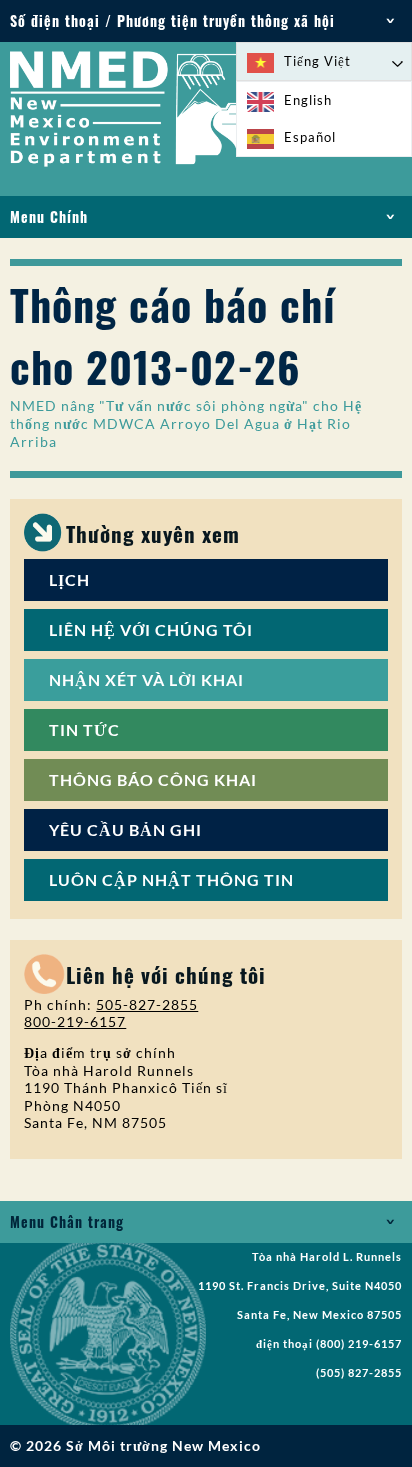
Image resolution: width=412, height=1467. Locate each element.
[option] (324, 100)
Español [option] (310, 137)
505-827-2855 (147, 1004)
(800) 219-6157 (359, 1344)
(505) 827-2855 (359, 1373)
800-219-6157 (75, 1021)
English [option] (308, 100)
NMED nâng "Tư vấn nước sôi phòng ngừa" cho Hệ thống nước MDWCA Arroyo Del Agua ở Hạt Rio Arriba (186, 423)
